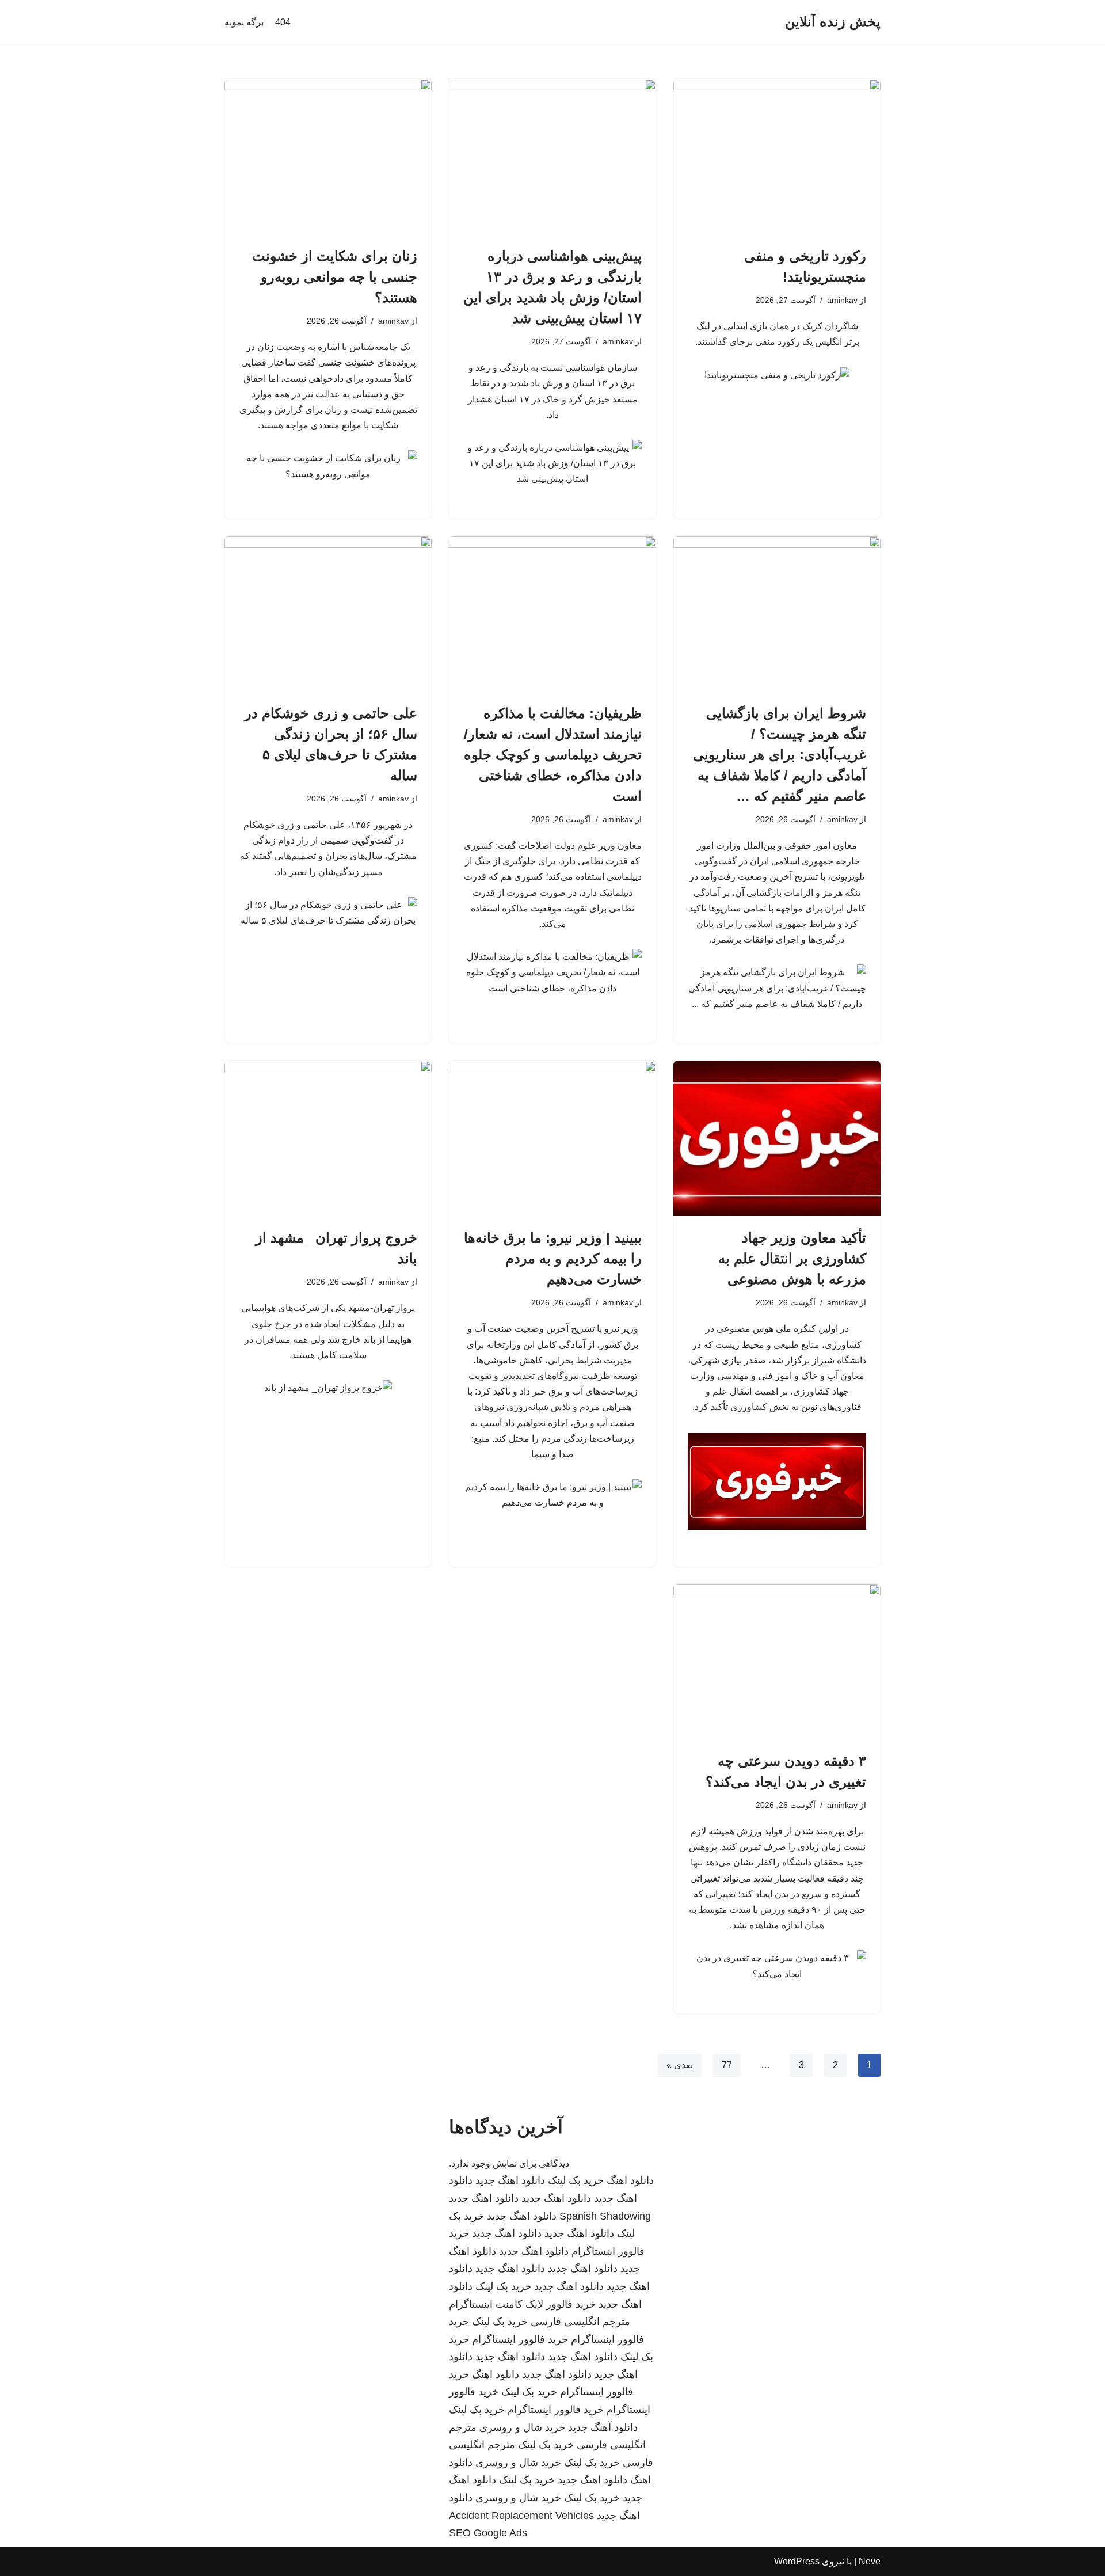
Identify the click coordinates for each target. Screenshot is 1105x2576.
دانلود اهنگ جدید (510, 2180)
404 (283, 22)
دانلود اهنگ (630, 2180)
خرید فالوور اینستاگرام (520, 2339)
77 (727, 2065)
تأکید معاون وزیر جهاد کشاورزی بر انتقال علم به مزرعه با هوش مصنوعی (792, 1258)
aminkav (842, 300)
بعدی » (680, 2065)
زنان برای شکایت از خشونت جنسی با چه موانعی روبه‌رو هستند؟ (335, 277)
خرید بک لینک (576, 2180)
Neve (870, 2561)
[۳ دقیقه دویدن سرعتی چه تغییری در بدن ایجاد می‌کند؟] (777, 1662)
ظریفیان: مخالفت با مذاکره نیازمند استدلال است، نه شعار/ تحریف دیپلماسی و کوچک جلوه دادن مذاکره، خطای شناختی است (553, 755)
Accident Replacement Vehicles (521, 2516)
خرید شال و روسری (522, 2427)
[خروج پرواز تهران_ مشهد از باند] (328, 1138)
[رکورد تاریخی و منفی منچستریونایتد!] (777, 157)
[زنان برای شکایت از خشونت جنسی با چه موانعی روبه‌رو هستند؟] (328, 157)
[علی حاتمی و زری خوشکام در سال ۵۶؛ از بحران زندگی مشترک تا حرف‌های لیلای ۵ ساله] (328, 614)
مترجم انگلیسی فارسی (580, 2322)
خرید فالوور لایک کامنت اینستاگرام (522, 2304)
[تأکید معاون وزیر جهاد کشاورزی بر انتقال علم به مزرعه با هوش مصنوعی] (777, 1138)
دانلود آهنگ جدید (603, 2427)
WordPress (797, 2561)
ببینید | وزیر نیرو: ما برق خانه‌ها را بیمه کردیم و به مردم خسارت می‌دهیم (553, 1258)
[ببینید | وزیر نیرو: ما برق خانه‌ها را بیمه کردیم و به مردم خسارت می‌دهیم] (552, 1138)
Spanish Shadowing (605, 2216)
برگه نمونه (244, 22)
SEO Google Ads (488, 2533)
